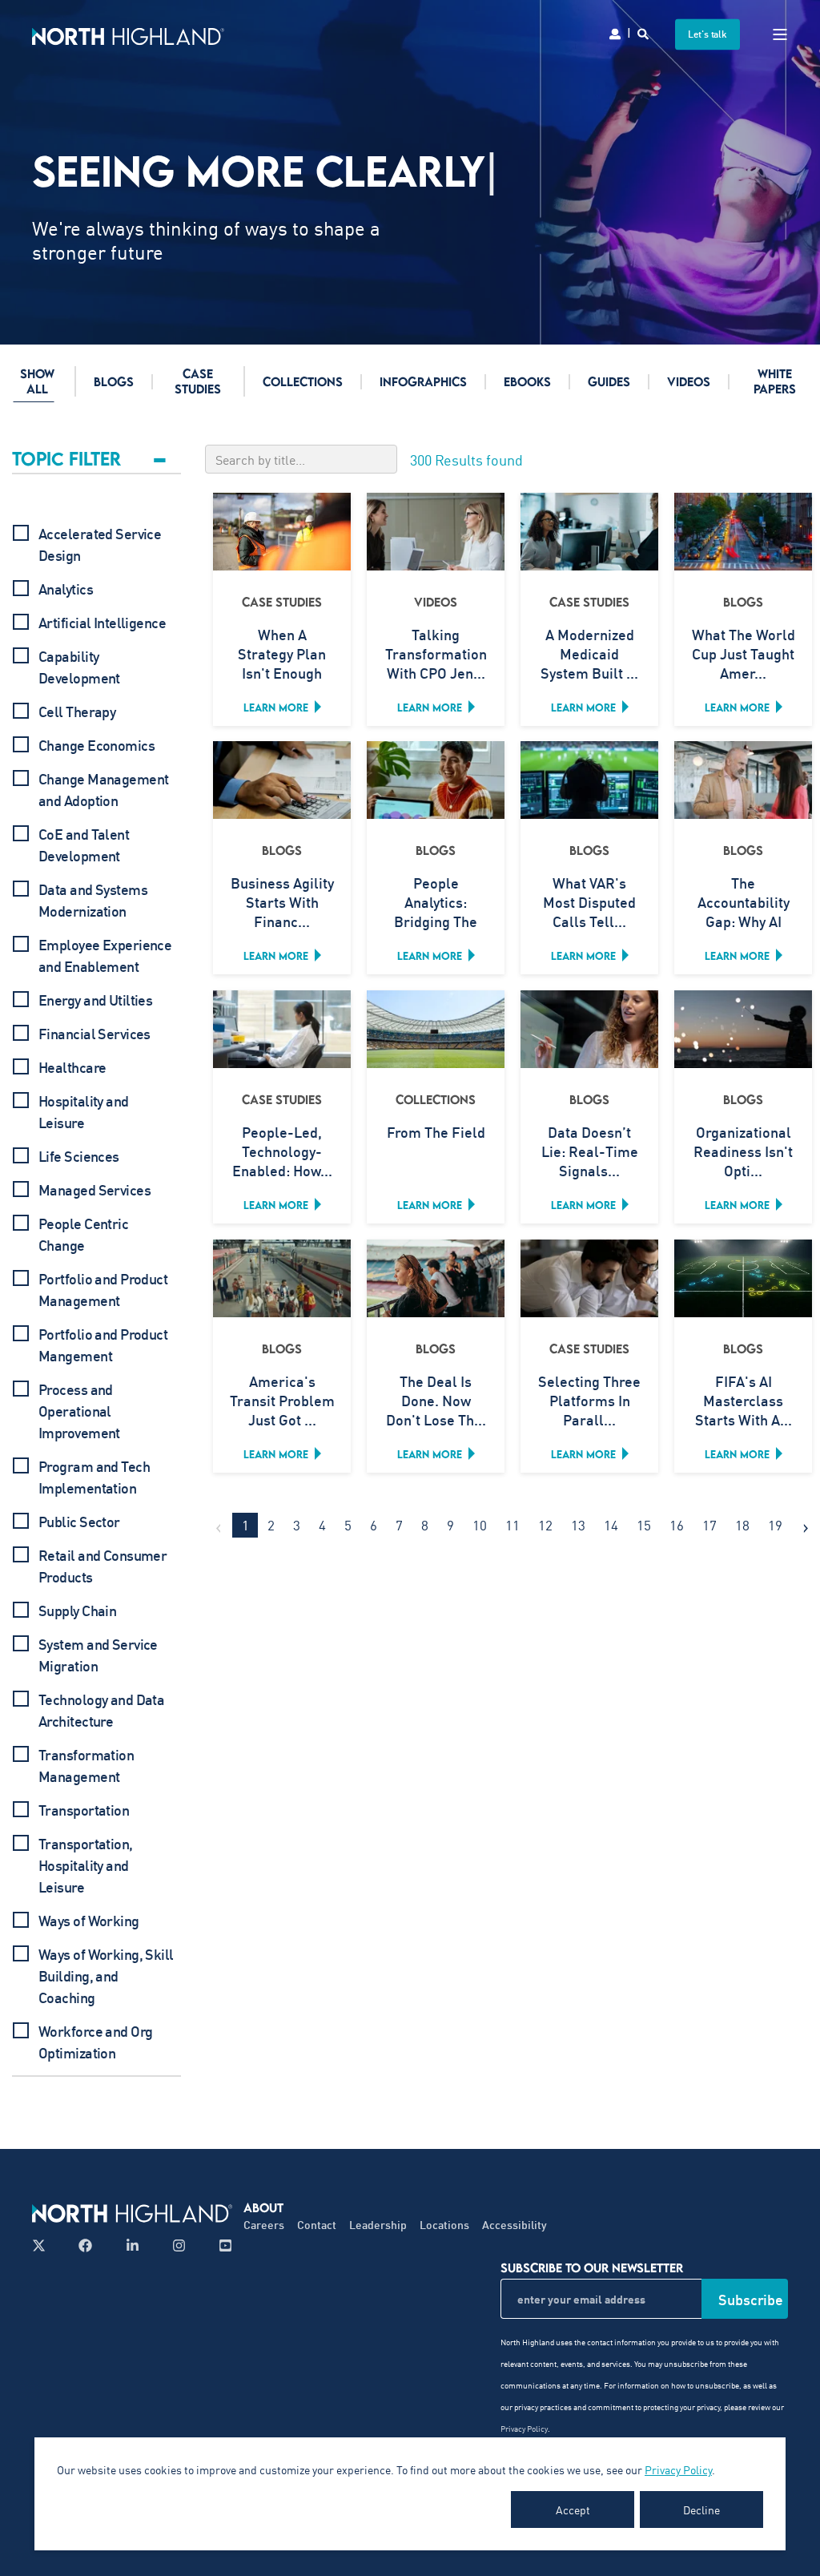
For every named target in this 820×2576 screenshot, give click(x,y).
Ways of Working (89, 1921)
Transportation (84, 1810)
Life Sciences (79, 1156)
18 (742, 1525)
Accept (573, 2509)
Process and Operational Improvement (79, 1411)
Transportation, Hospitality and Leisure (86, 1865)
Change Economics (96, 745)
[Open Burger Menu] (780, 34)
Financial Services (94, 1034)
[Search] (644, 32)
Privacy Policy (678, 2469)
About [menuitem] (263, 2207)
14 (611, 1525)
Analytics (66, 589)
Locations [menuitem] (444, 2225)
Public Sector (79, 1522)
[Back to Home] (128, 34)
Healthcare (72, 1067)
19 (775, 1525)
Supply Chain (77, 1611)
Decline (701, 2509)
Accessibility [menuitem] (515, 2225)
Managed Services (94, 1190)
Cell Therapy (77, 712)
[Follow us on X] (44, 2245)
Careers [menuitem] (264, 2225)
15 (644, 1525)
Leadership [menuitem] (378, 2225)
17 (709, 1525)
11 (512, 1525)
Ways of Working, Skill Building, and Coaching (106, 1976)
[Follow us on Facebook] (85, 2245)
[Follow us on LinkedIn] (133, 2245)
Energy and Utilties (95, 1000)
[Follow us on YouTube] (221, 2245)
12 (545, 1525)
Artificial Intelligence (102, 623)
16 (677, 1525)
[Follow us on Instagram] (179, 2245)
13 (578, 1525)
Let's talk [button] (707, 34)
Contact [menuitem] (317, 2225)
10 (480, 1525)
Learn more (276, 707)
